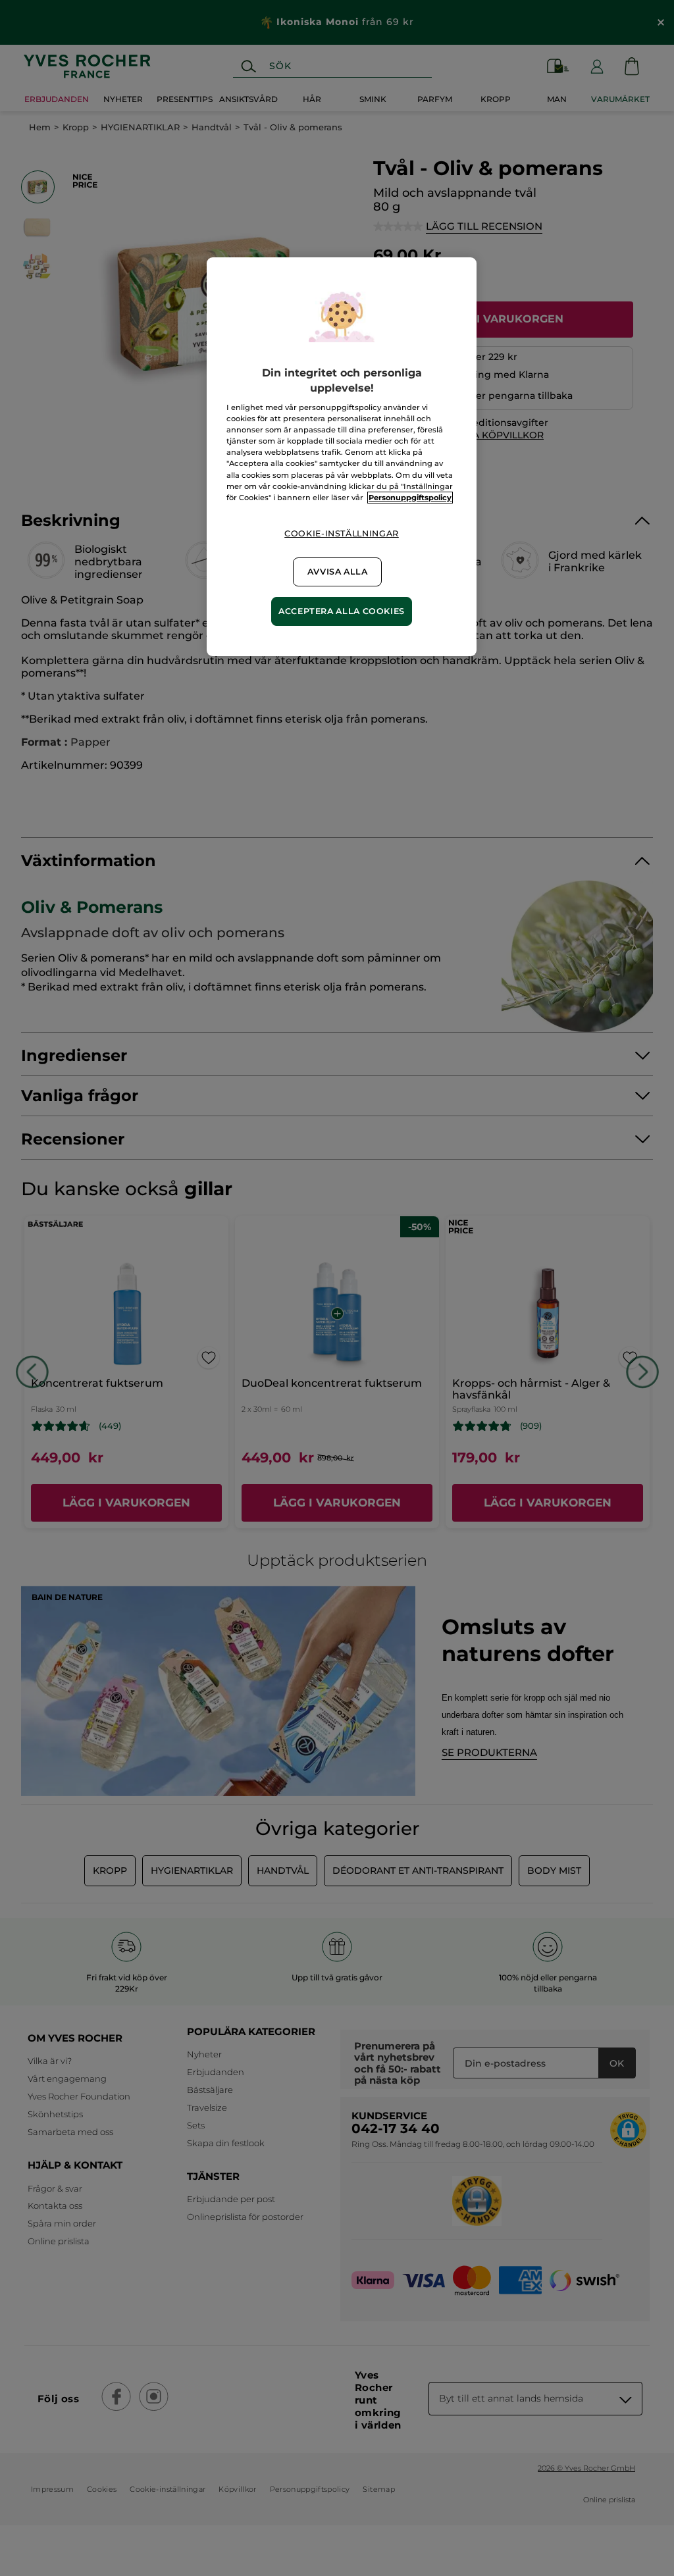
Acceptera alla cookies (342, 611)
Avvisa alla (338, 572)
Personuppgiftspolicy (410, 498)
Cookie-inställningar (342, 533)
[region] (342, 456)
